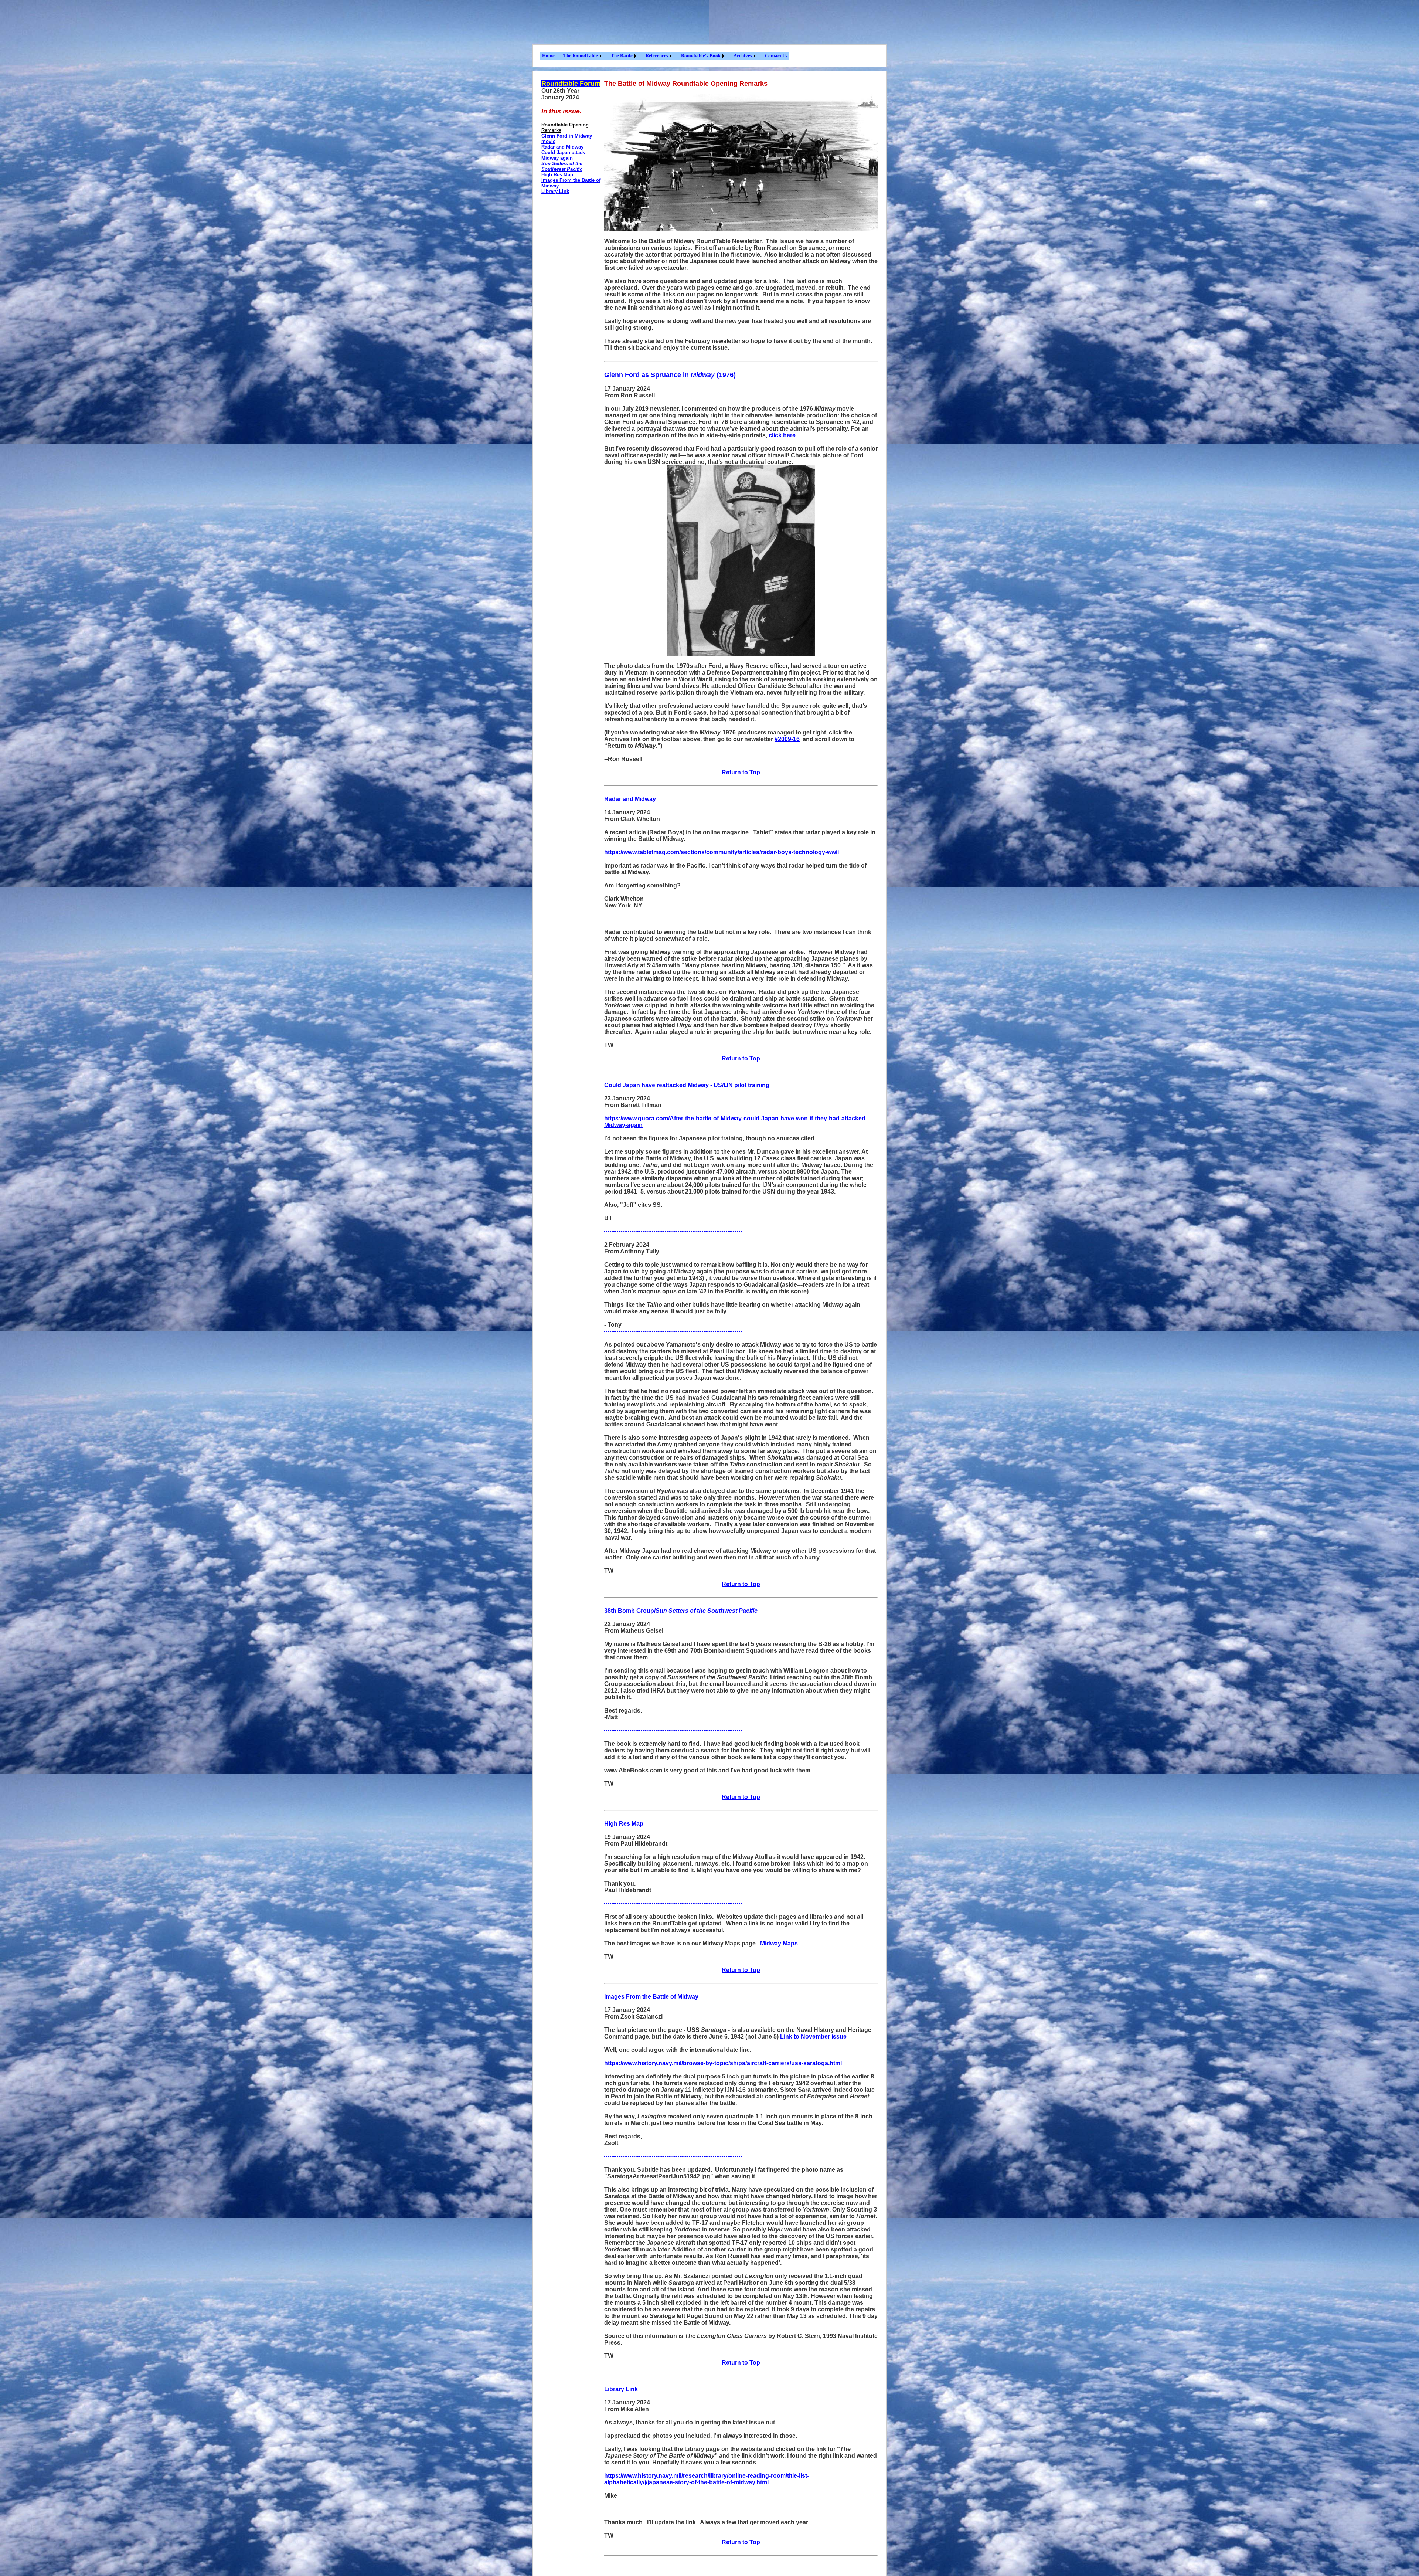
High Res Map (557, 175)
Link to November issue (813, 2037)
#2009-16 (787, 739)
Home (548, 56)
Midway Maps (779, 1943)
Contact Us (776, 56)
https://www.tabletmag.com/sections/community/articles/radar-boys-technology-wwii (722, 852)
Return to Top (741, 772)
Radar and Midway (562, 147)
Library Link (555, 191)
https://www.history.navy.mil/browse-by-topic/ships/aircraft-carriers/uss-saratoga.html (723, 2063)
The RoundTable (581, 56)
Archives (743, 56)
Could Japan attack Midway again (563, 155)
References (657, 56)
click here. (783, 435)
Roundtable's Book (701, 56)
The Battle (622, 56)
